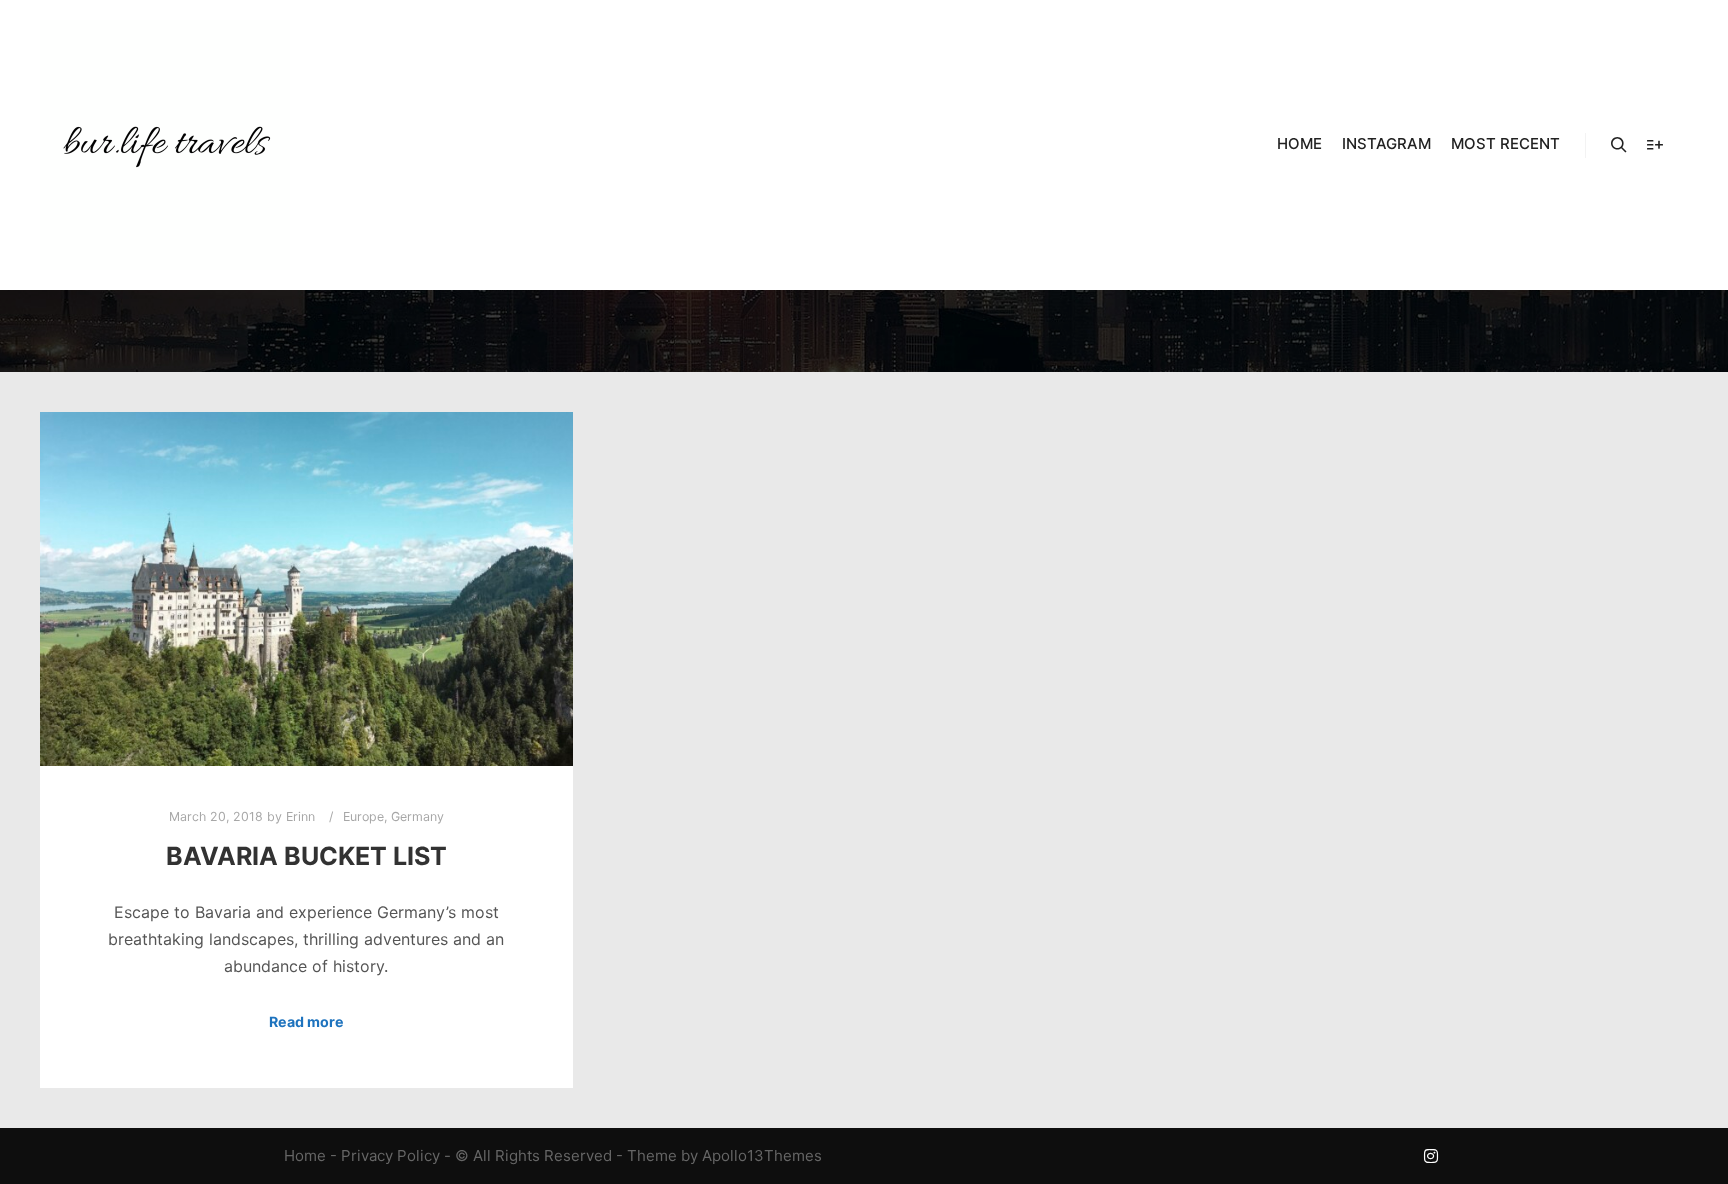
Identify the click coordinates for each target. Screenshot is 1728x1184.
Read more (306, 1021)
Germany (417, 816)
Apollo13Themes (762, 1155)
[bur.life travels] (165, 145)
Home (305, 1155)
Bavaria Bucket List (306, 856)
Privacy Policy (390, 1155)
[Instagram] (1431, 1156)
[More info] (1655, 145)
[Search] (1619, 145)
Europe (363, 816)
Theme (652, 1155)
